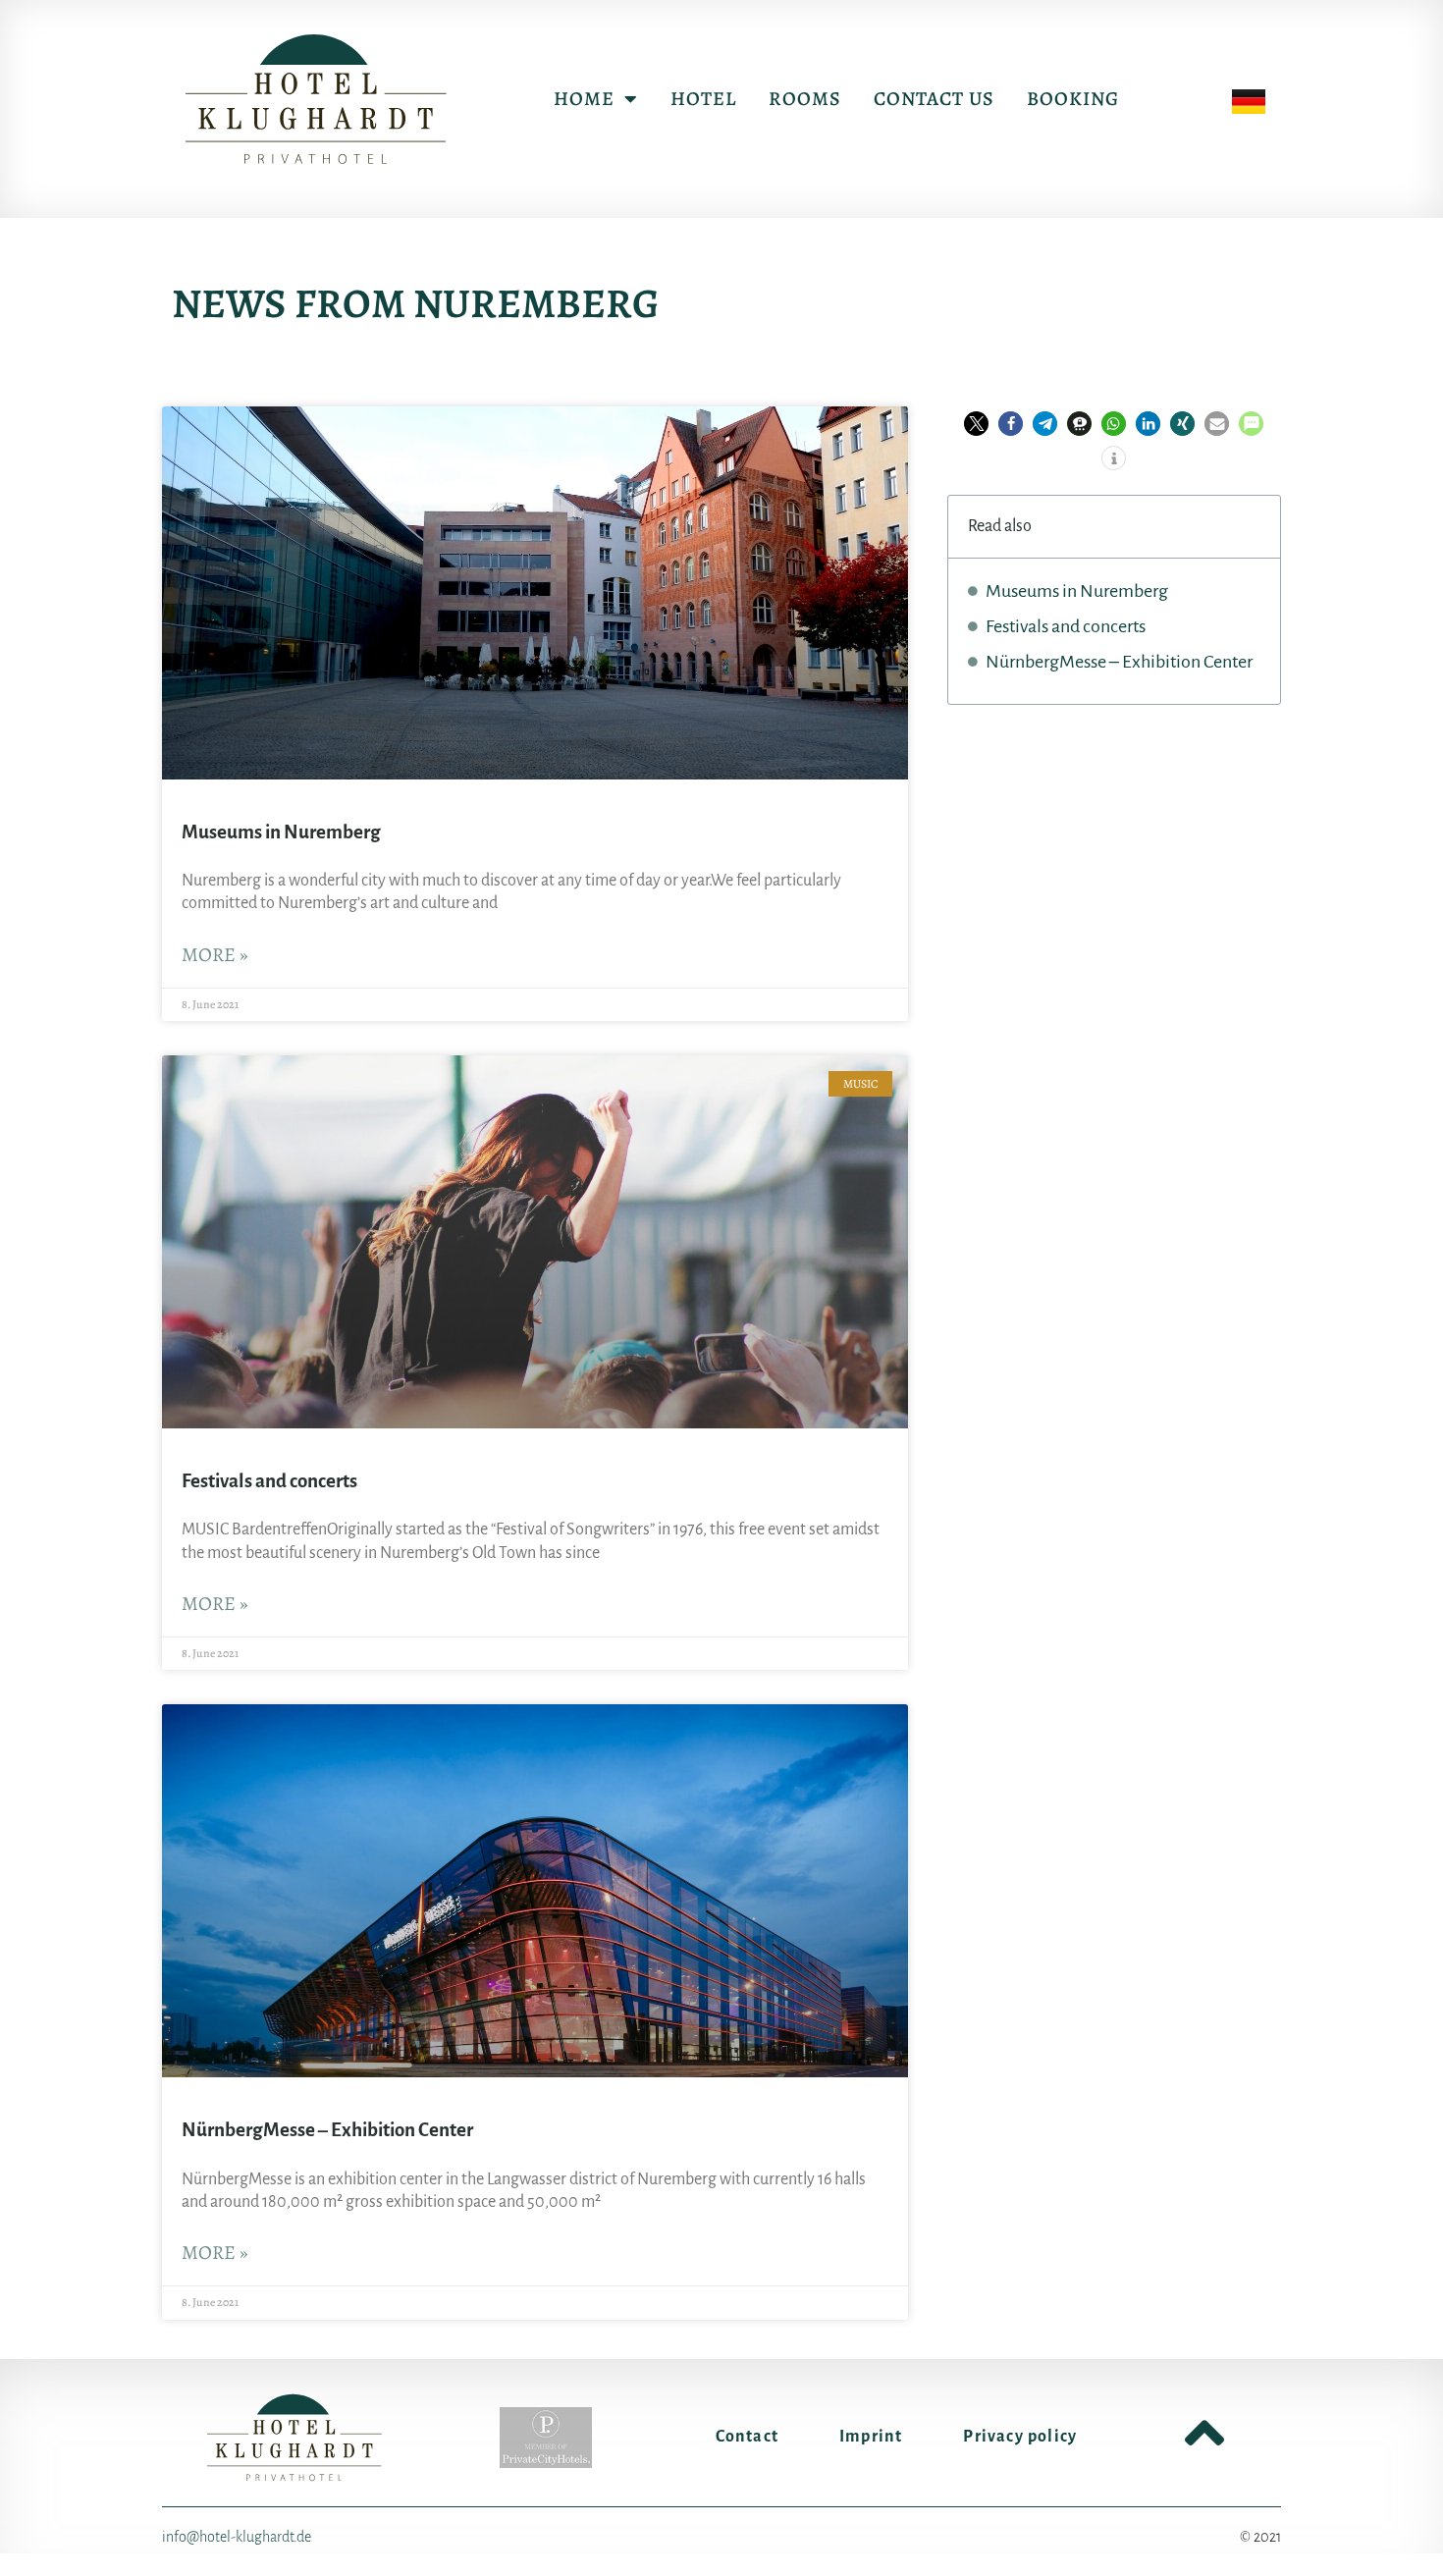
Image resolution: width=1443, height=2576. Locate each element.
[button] (976, 424)
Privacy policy (1020, 2437)
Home (584, 99)
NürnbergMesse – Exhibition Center (327, 2130)
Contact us (934, 99)
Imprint (871, 2437)
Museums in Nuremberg (281, 832)
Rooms (805, 99)
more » (215, 955)
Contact (747, 2437)
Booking (1073, 99)
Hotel (703, 99)
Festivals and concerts (269, 1481)
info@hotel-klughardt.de (237, 2537)
